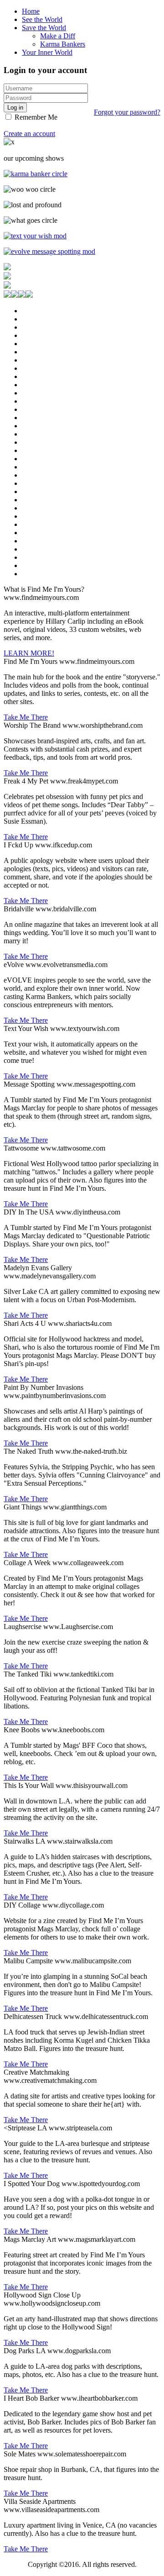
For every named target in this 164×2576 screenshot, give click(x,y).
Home (31, 11)
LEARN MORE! (29, 653)
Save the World (44, 28)
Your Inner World (47, 52)
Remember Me (35, 117)
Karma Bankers (63, 44)
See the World (42, 19)
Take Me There (26, 717)
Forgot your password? (127, 112)
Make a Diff (58, 36)
